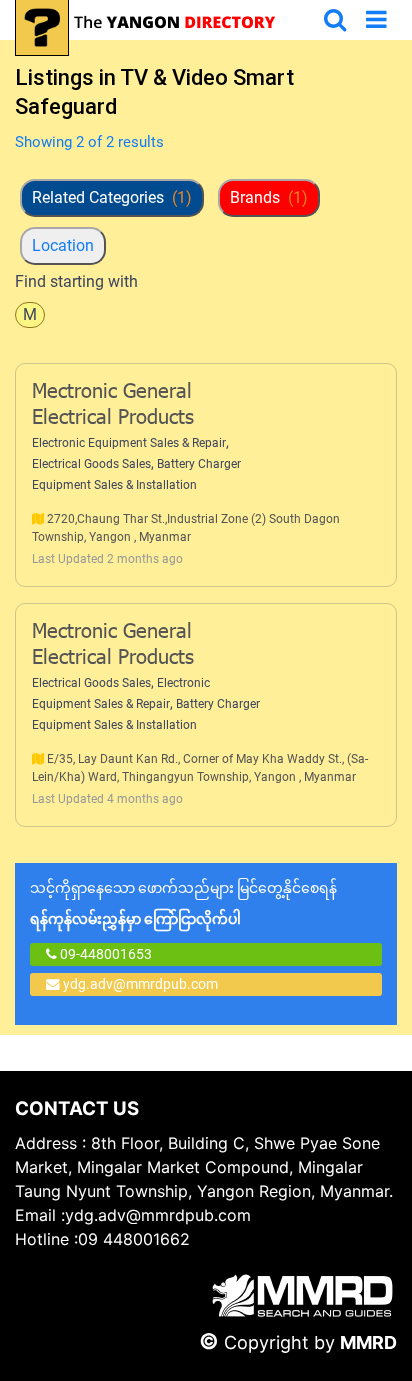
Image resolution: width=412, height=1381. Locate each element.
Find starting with (76, 281)
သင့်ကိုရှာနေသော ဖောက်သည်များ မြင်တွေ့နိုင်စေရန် (183, 903)
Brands (269, 197)
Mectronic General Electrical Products (113, 406)
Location (63, 245)
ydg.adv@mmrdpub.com (140, 984)
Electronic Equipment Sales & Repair (129, 443)
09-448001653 (104, 954)
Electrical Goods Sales (91, 464)
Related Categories (112, 197)
